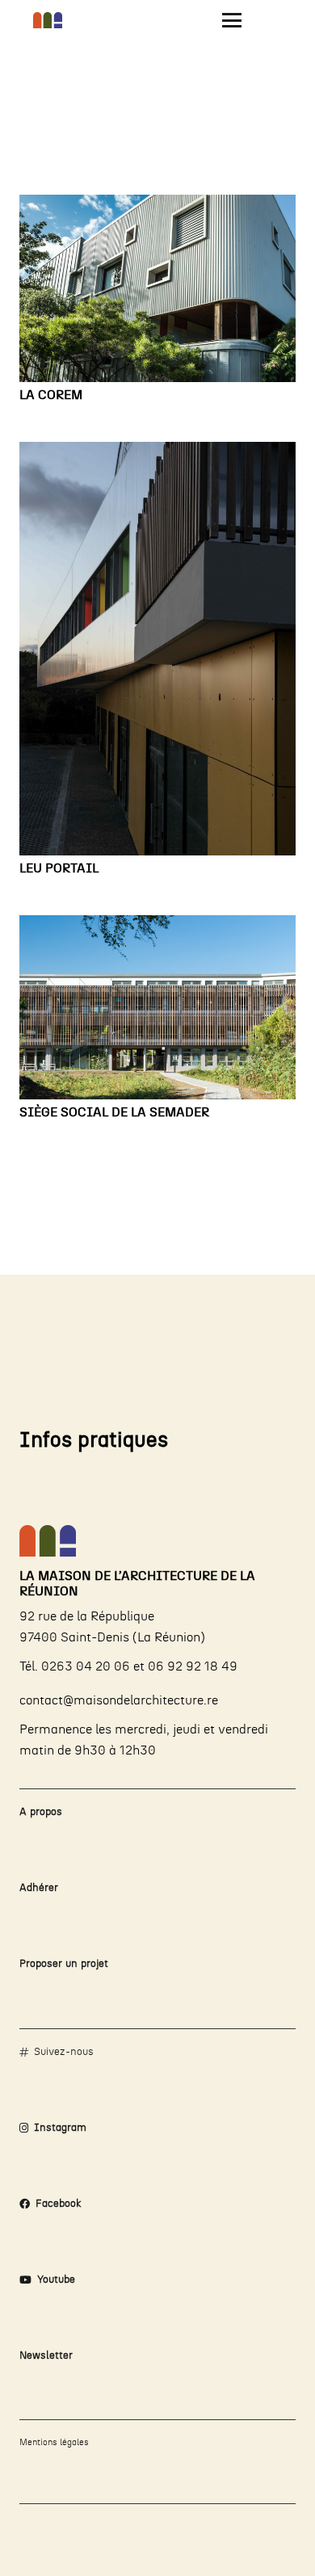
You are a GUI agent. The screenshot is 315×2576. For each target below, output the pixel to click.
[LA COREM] (157, 288)
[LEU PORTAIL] (157, 649)
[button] (233, 20)
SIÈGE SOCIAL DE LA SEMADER (114, 1112)
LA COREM (51, 395)
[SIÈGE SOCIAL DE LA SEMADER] (157, 1007)
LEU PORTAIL (59, 868)
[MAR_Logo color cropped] (48, 20)
